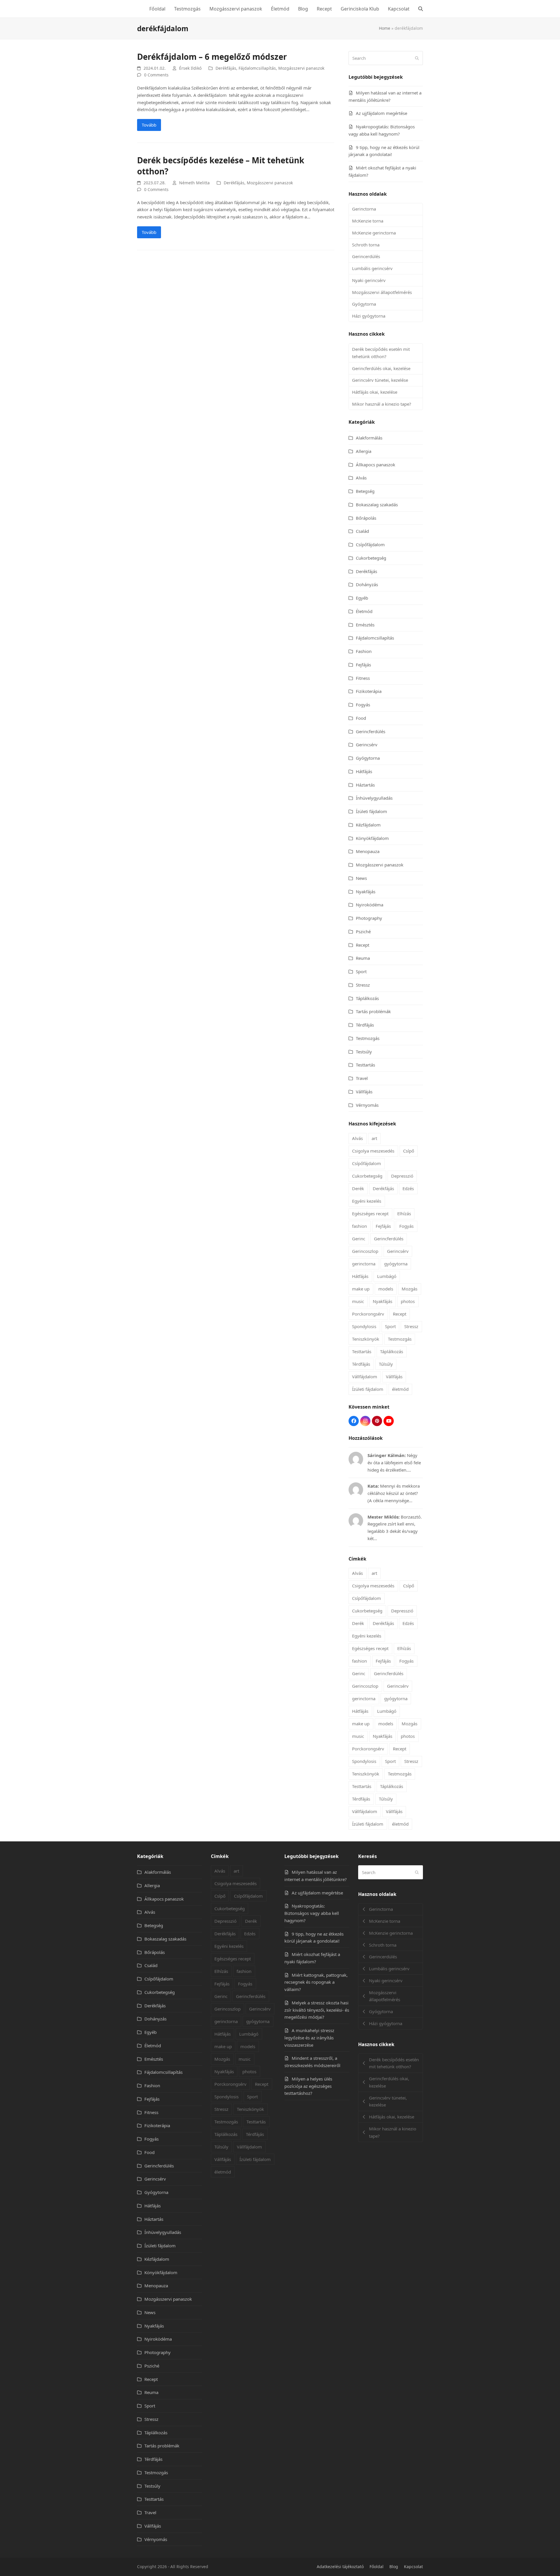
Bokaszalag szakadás (377, 505)
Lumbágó (387, 1276)
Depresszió (402, 1176)
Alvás (361, 478)
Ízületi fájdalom (371, 811)
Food (361, 718)
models (386, 1289)
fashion (359, 1226)
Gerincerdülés (366, 256)
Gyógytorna (364, 304)
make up (361, 1289)
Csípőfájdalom (370, 544)
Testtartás (365, 1065)
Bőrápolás (366, 518)
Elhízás (404, 1213)
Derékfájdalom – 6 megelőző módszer (212, 57)
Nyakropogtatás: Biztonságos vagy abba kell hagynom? (312, 1913)
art (374, 1138)
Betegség (365, 491)
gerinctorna (364, 1264)
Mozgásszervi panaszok (301, 68)
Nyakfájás (366, 892)
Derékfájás (226, 68)
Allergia (364, 451)
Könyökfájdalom (372, 838)
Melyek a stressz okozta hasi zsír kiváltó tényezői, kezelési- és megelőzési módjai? (317, 2010)
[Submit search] (417, 58)
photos (408, 1301)
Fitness (363, 678)
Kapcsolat (413, 2567)
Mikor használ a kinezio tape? (382, 404)
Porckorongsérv (368, 1314)
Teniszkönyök (366, 1339)
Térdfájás (365, 1025)
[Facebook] (354, 1421)
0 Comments (156, 75)
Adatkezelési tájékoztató (340, 2567)
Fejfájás (363, 665)
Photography (369, 918)
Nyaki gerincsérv (369, 280)
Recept (363, 945)
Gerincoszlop (365, 1251)
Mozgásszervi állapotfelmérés (382, 292)
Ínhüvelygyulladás (374, 798)
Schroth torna (366, 245)
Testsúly (364, 1052)
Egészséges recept (370, 1213)
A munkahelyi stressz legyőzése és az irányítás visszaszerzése (309, 2038)
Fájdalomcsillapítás (257, 68)
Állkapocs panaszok (376, 465)
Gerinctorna (364, 209)
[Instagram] (365, 1421)
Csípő (409, 1151)
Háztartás (365, 785)
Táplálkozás (367, 998)
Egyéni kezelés (367, 1201)
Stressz (363, 985)
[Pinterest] (377, 1421)
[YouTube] (389, 1421)
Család (362, 531)
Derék (358, 1188)
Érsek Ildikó (190, 68)
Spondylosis (364, 1326)
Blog (394, 2567)
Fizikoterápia (369, 691)
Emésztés (365, 625)
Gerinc (359, 1239)
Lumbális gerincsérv (372, 268)
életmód (400, 1389)
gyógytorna (396, 1264)
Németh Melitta (194, 183)
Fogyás (363, 705)
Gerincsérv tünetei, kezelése (380, 380)
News (361, 878)
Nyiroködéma (370, 905)
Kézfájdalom (368, 825)
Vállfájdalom (365, 1377)
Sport (361, 971)
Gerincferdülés (371, 731)
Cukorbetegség (371, 558)
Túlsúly (386, 1364)
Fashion (364, 651)
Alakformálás (369, 438)
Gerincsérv (367, 745)
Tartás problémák (373, 1011)
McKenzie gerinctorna (374, 233)
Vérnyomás (367, 1105)
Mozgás (409, 1289)
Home (385, 28)
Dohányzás (367, 584)
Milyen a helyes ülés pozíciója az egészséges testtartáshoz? (308, 2086)
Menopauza (368, 851)
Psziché (363, 931)
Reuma (363, 958)
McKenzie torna (368, 221)
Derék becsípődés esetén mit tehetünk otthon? (381, 353)
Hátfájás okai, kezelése (375, 392)
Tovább (149, 125)
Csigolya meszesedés (373, 1151)
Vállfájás (364, 1092)
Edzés (408, 1188)
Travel (362, 1078)
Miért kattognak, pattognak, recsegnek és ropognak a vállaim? (316, 1982)
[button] (421, 9)
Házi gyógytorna (369, 316)
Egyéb (362, 598)
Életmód (364, 611)
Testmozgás (368, 1038)
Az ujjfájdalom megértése (381, 113)
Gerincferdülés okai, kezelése (381, 368)
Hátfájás (364, 771)
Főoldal (377, 2567)
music (358, 1301)
